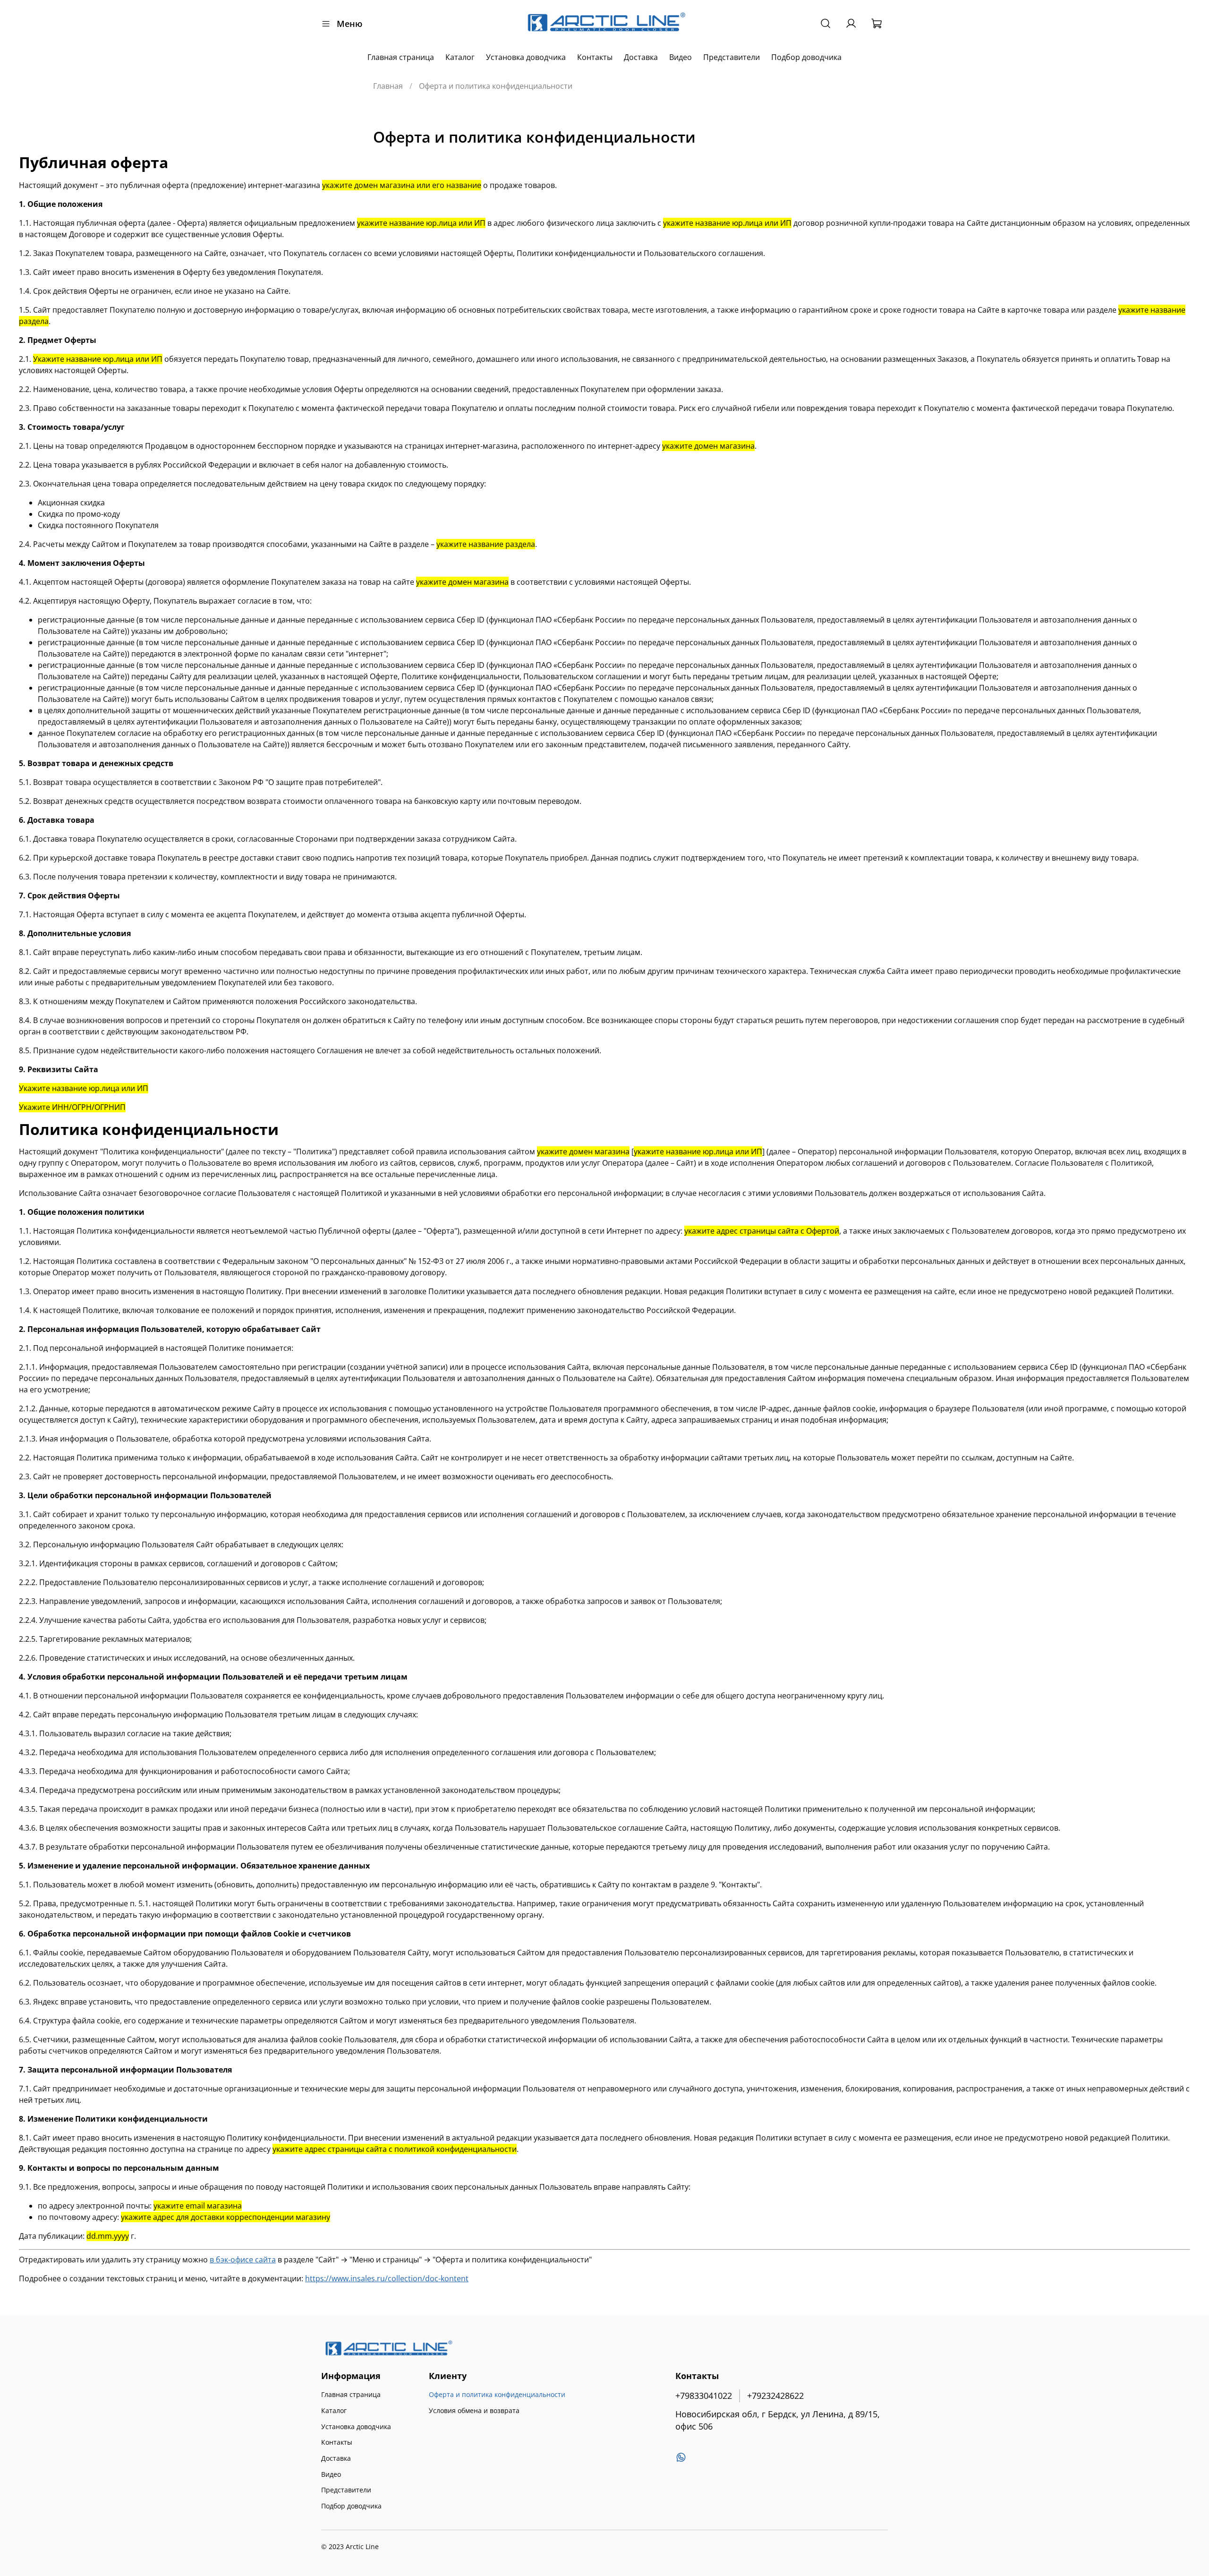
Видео (681, 57)
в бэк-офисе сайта (243, 2260)
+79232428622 (775, 2396)
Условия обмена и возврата (474, 2410)
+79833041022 (704, 2396)
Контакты (595, 57)
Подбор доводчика (806, 57)
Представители (732, 57)
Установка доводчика (526, 57)
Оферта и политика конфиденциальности (497, 2394)
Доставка (641, 57)
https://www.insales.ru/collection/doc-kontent (387, 2278)
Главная (388, 86)
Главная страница (401, 57)
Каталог (460, 57)
